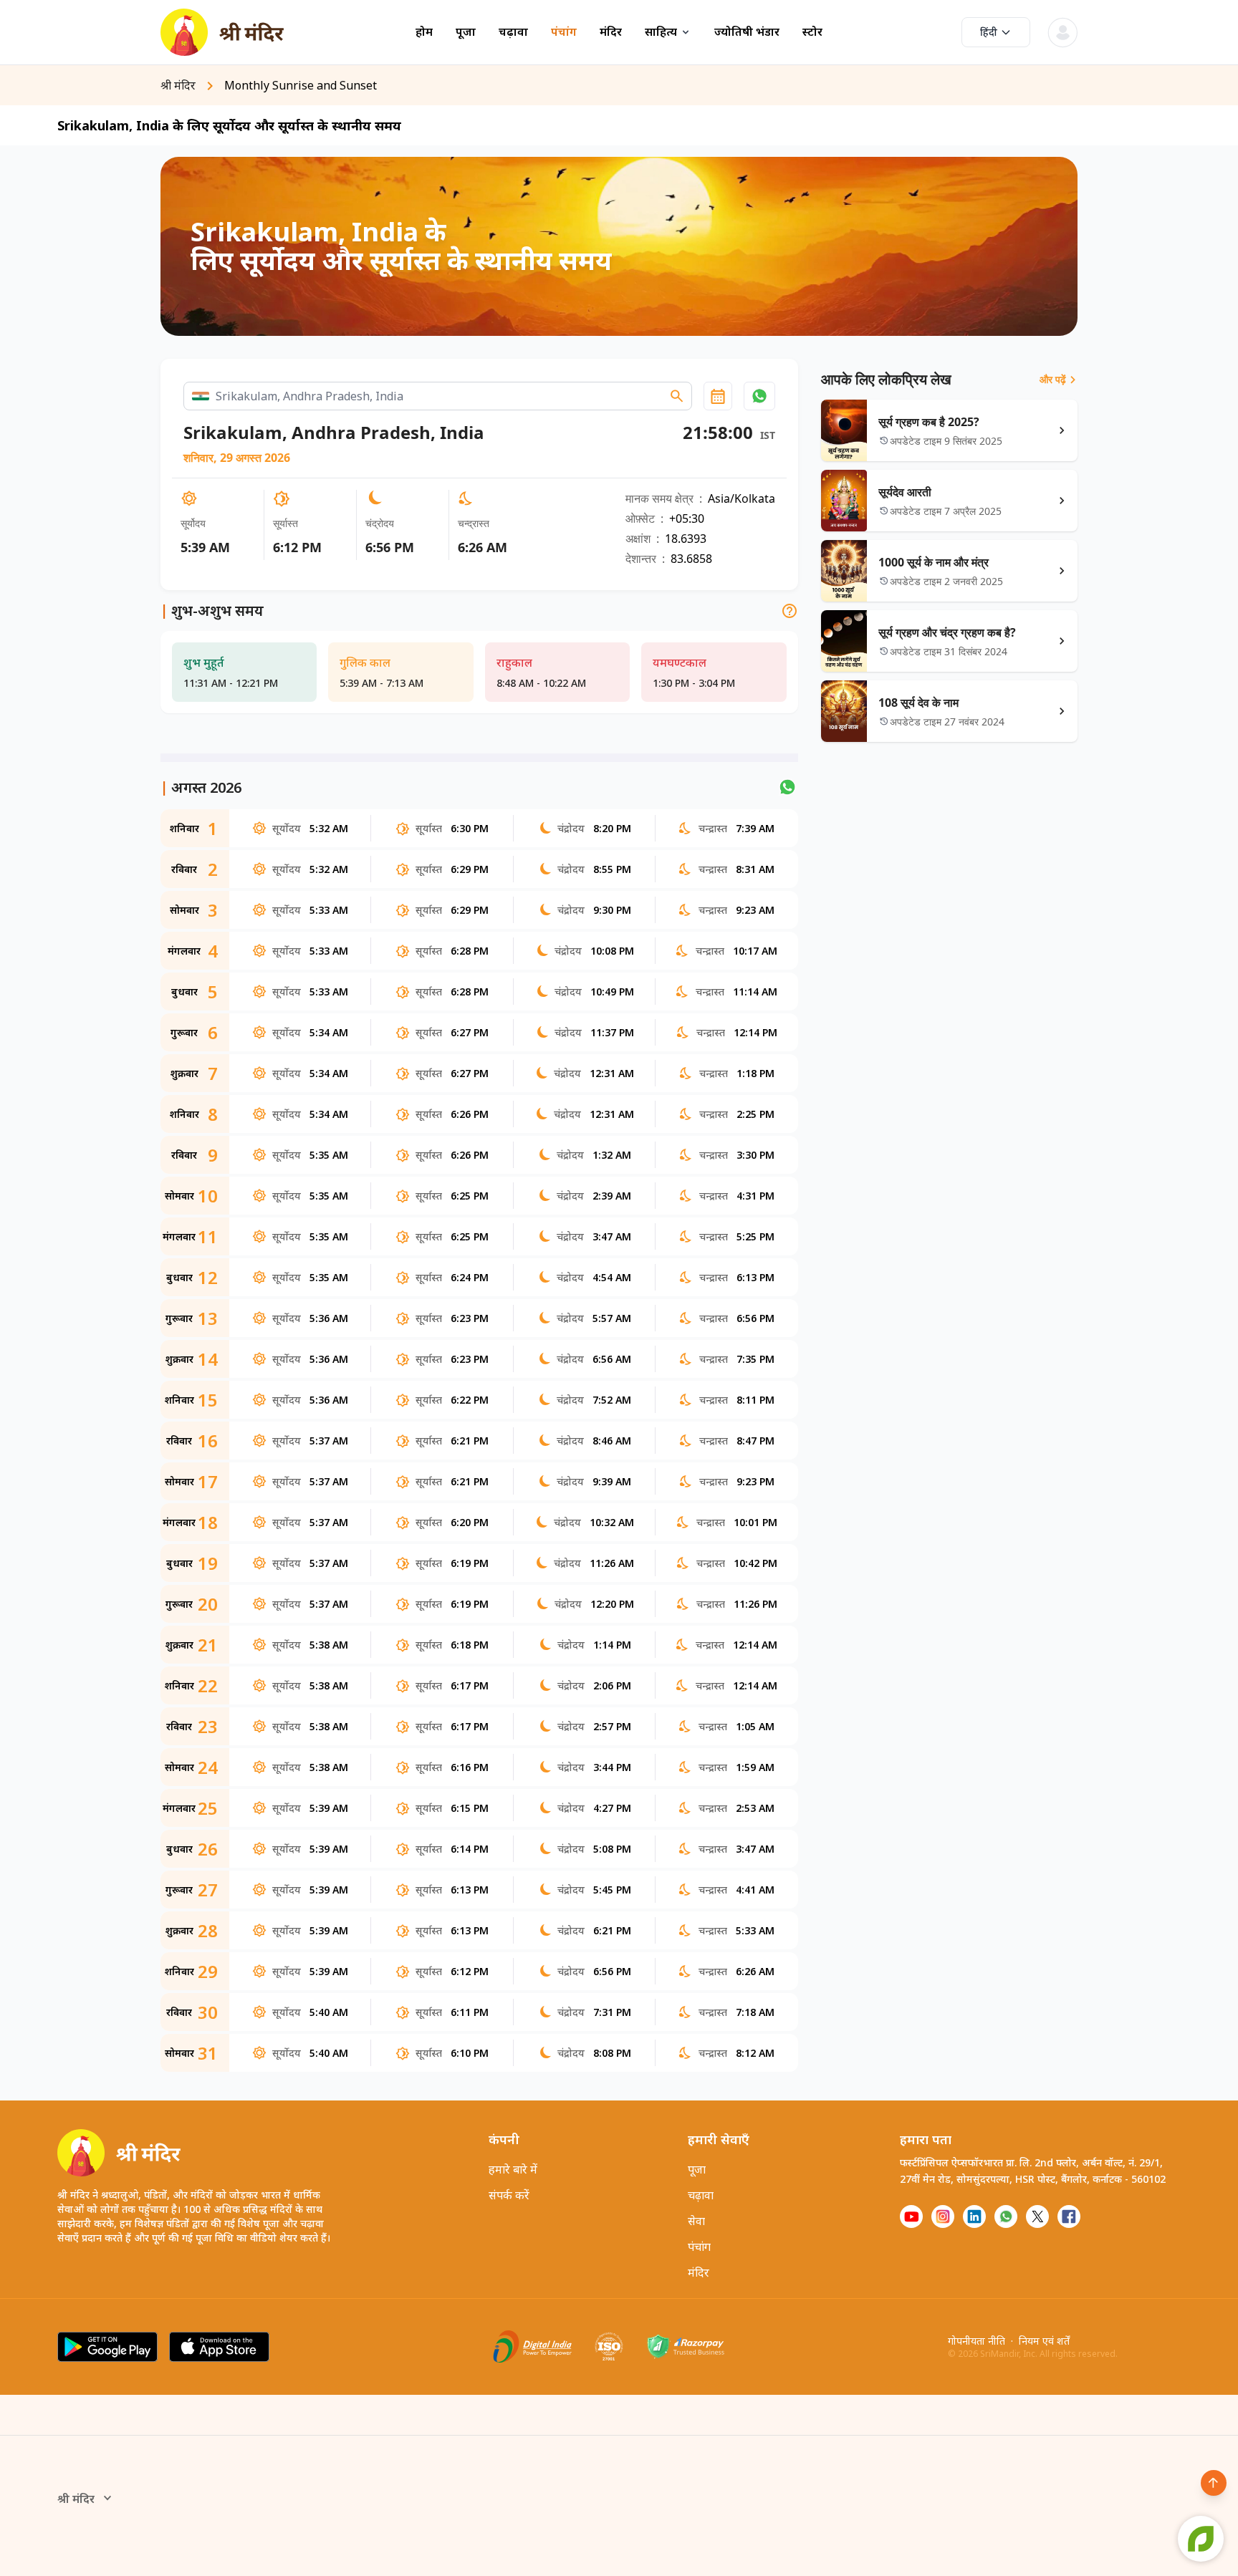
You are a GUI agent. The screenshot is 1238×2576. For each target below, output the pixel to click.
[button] (759, 396)
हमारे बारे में (513, 2169)
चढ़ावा (513, 32)
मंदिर (611, 32)
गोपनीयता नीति (977, 2341)
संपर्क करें (509, 2195)
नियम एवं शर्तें (1044, 2341)
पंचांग (564, 32)
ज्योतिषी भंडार (747, 32)
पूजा (466, 32)
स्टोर (812, 32)
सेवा (696, 2221)
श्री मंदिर (76, 2499)
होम (424, 32)
